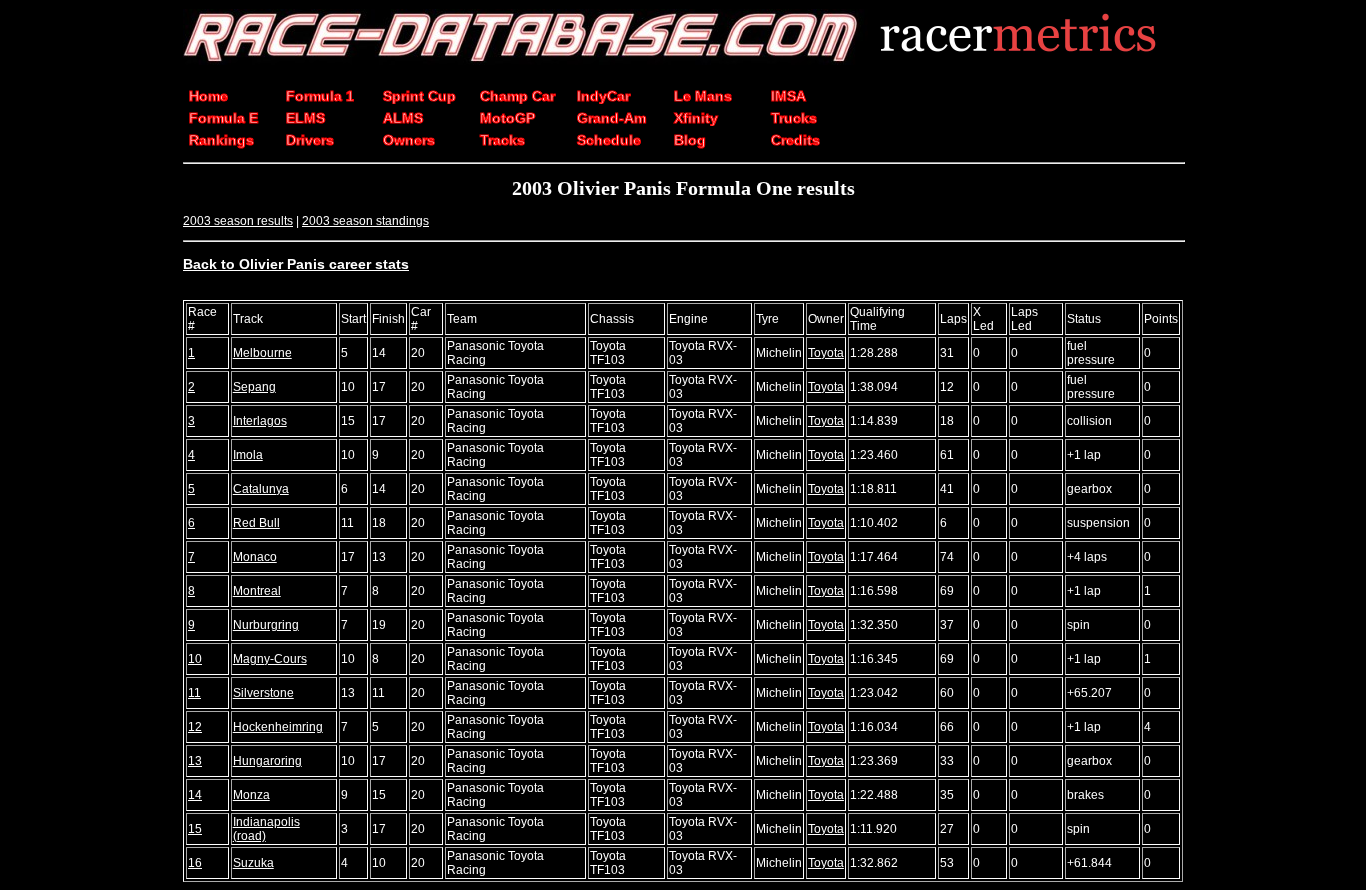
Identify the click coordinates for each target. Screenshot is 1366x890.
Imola (248, 455)
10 (195, 659)
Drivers (310, 140)
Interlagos (260, 421)
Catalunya (261, 489)
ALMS (403, 118)
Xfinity (696, 118)
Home (208, 96)
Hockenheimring (278, 727)
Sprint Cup (419, 96)
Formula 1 (320, 96)
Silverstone (263, 693)
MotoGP (507, 118)
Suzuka (253, 863)
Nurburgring (266, 625)
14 (195, 795)
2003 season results (238, 221)
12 (195, 727)
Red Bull (256, 523)
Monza (251, 795)
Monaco (255, 557)
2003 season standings (365, 221)
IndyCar (603, 96)
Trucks (794, 118)
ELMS (305, 118)
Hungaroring (267, 761)
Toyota (826, 353)
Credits (795, 140)
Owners (409, 140)
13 (195, 761)
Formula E (223, 118)
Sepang (254, 387)
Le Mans (703, 96)
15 (195, 829)
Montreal (257, 591)
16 (195, 863)
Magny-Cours (270, 659)
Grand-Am (611, 118)
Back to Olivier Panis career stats (296, 264)
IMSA (788, 96)
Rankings (221, 140)
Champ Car (517, 96)
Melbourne (262, 353)
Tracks (502, 140)
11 (194, 693)
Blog (690, 140)
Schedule (609, 140)
